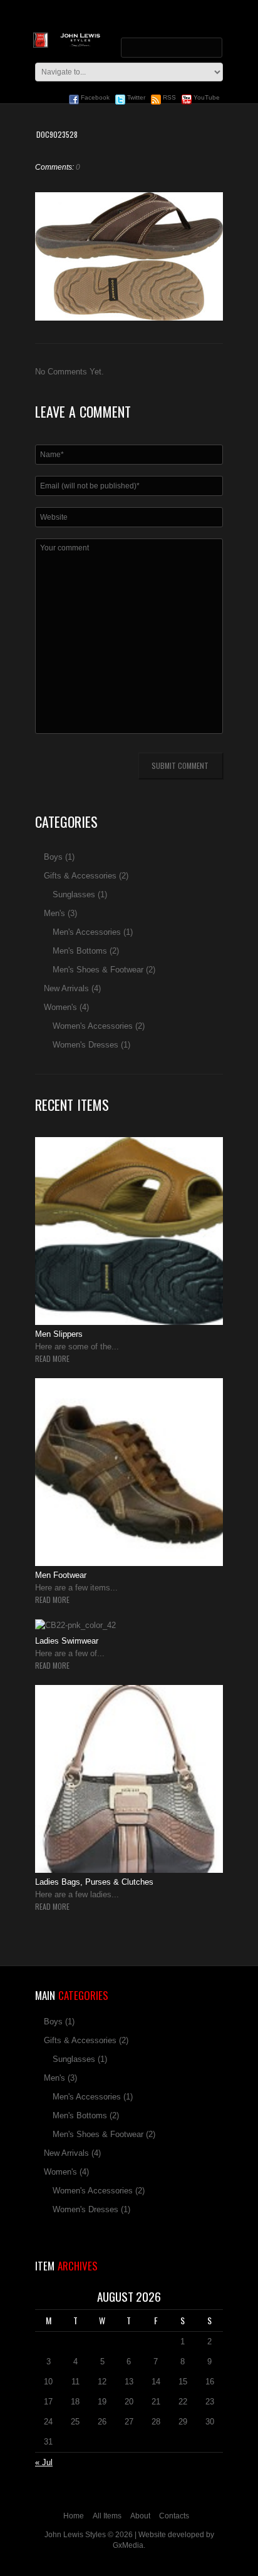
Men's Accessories (87, 932)
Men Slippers (59, 1334)
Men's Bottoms (80, 951)
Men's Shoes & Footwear (98, 970)
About (140, 2516)
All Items (107, 2516)
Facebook (94, 97)
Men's (54, 913)
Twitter (135, 97)
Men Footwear (61, 1575)
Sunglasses (74, 894)
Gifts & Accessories (80, 876)
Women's (60, 1007)
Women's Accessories (93, 1026)
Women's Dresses (85, 1045)
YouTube (206, 97)
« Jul (44, 2462)
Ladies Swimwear (67, 1641)
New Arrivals (66, 988)
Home (74, 2516)
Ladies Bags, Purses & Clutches (94, 1882)
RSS (168, 97)
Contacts (174, 2516)
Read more (52, 1359)
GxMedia (128, 2545)
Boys (53, 857)
